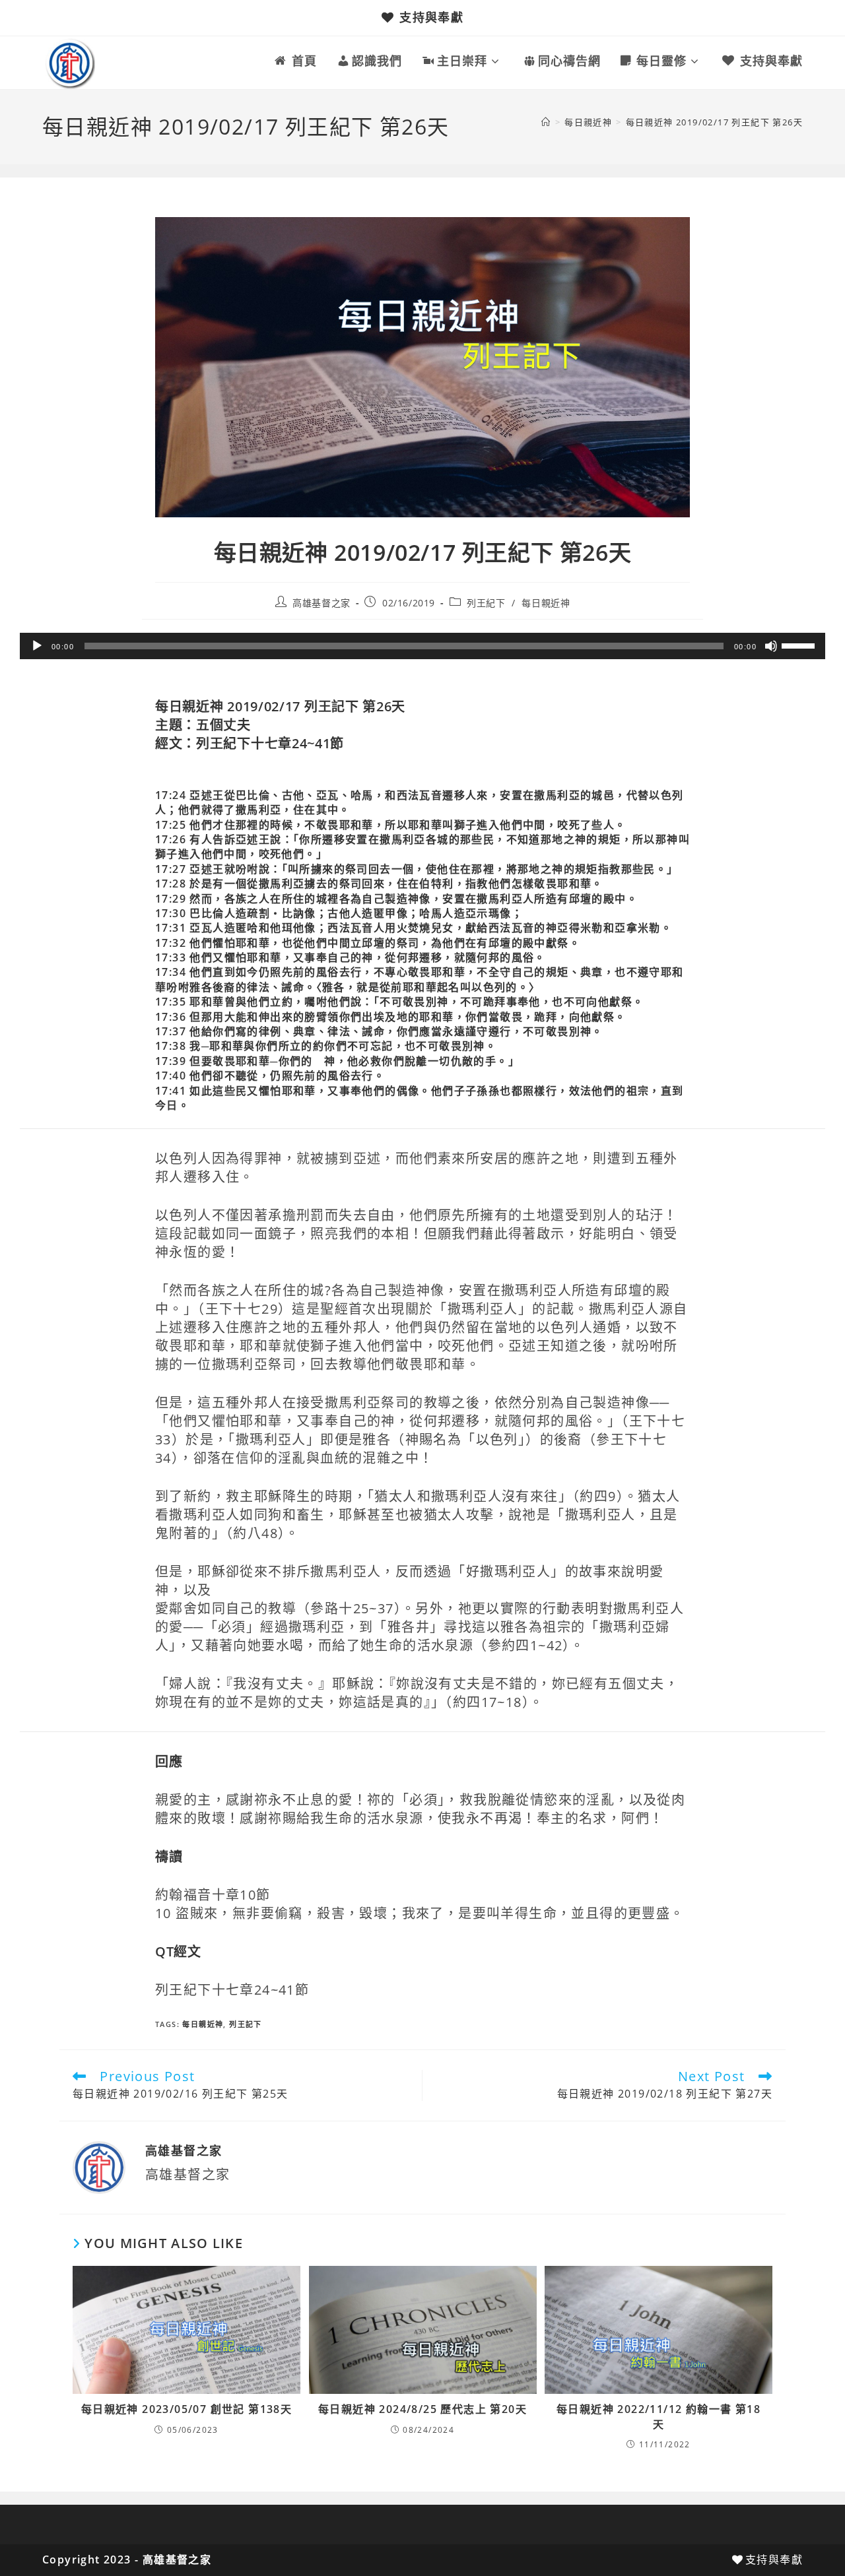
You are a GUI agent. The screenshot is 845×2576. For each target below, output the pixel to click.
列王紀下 (486, 603)
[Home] (546, 122)
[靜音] (771, 646)
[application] (422, 646)
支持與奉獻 (431, 17)
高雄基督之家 (321, 603)
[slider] (800, 645)
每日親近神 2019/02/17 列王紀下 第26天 (714, 122)
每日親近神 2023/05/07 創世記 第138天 (186, 2409)
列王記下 (246, 2024)
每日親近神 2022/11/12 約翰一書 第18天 (659, 2416)
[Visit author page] (99, 2167)
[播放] (37, 646)
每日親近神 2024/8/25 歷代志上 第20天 (422, 2409)
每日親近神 (546, 603)
